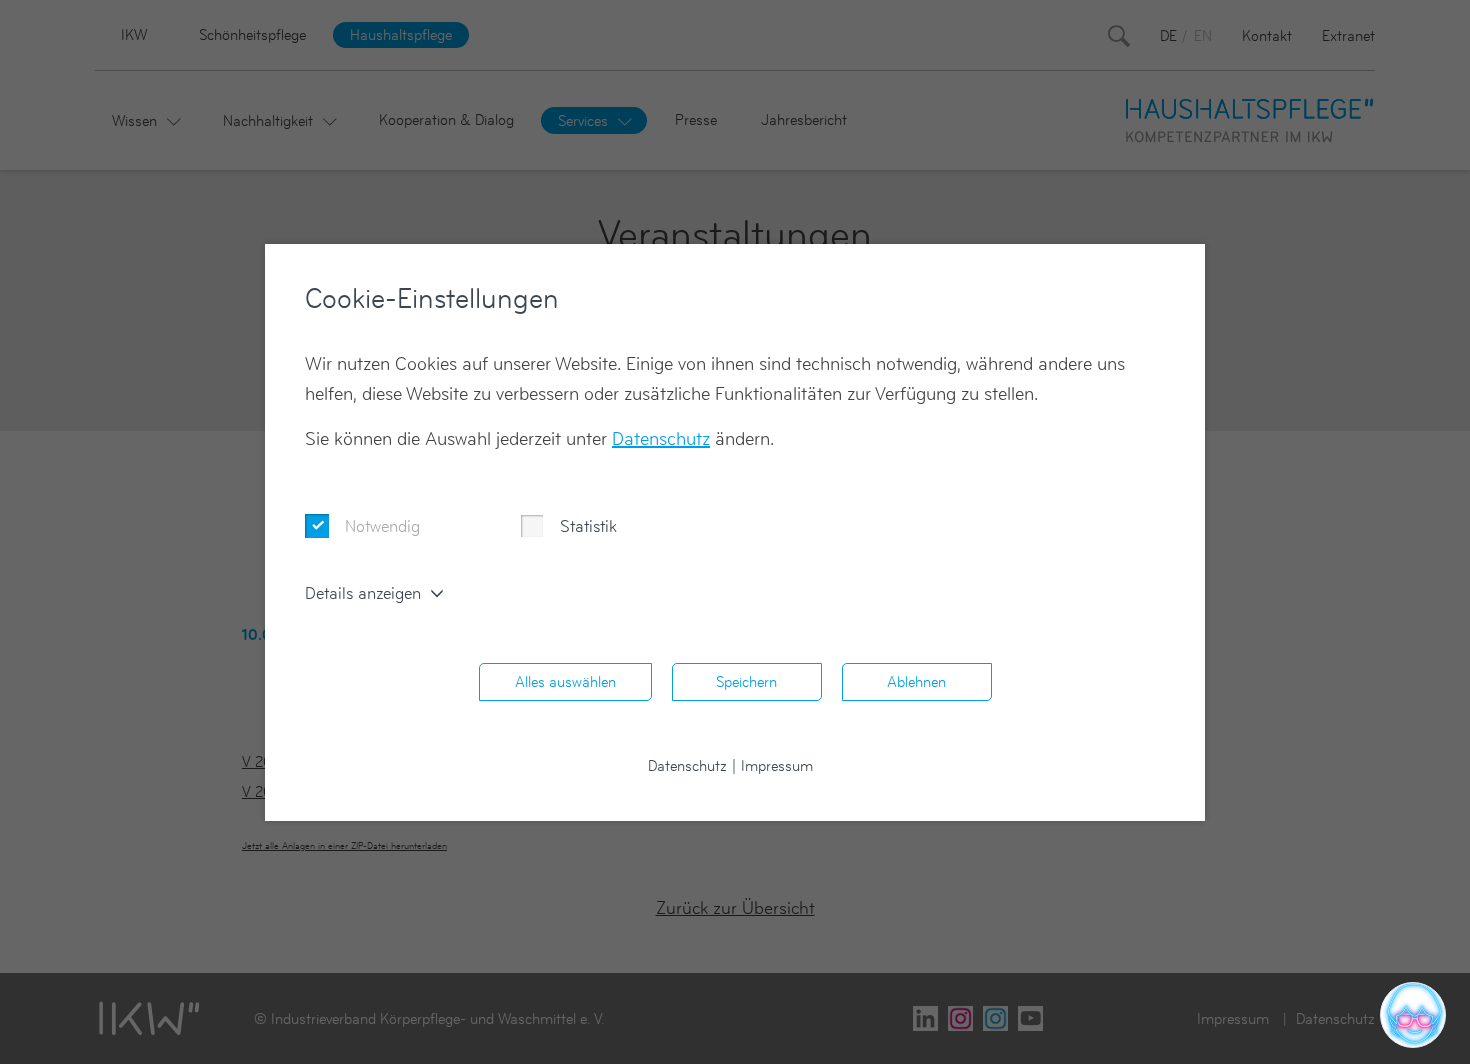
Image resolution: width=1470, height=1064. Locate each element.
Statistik (588, 526)
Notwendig (382, 526)
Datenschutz (661, 438)
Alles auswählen (565, 681)
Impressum (777, 765)
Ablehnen (916, 681)
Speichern (746, 681)
